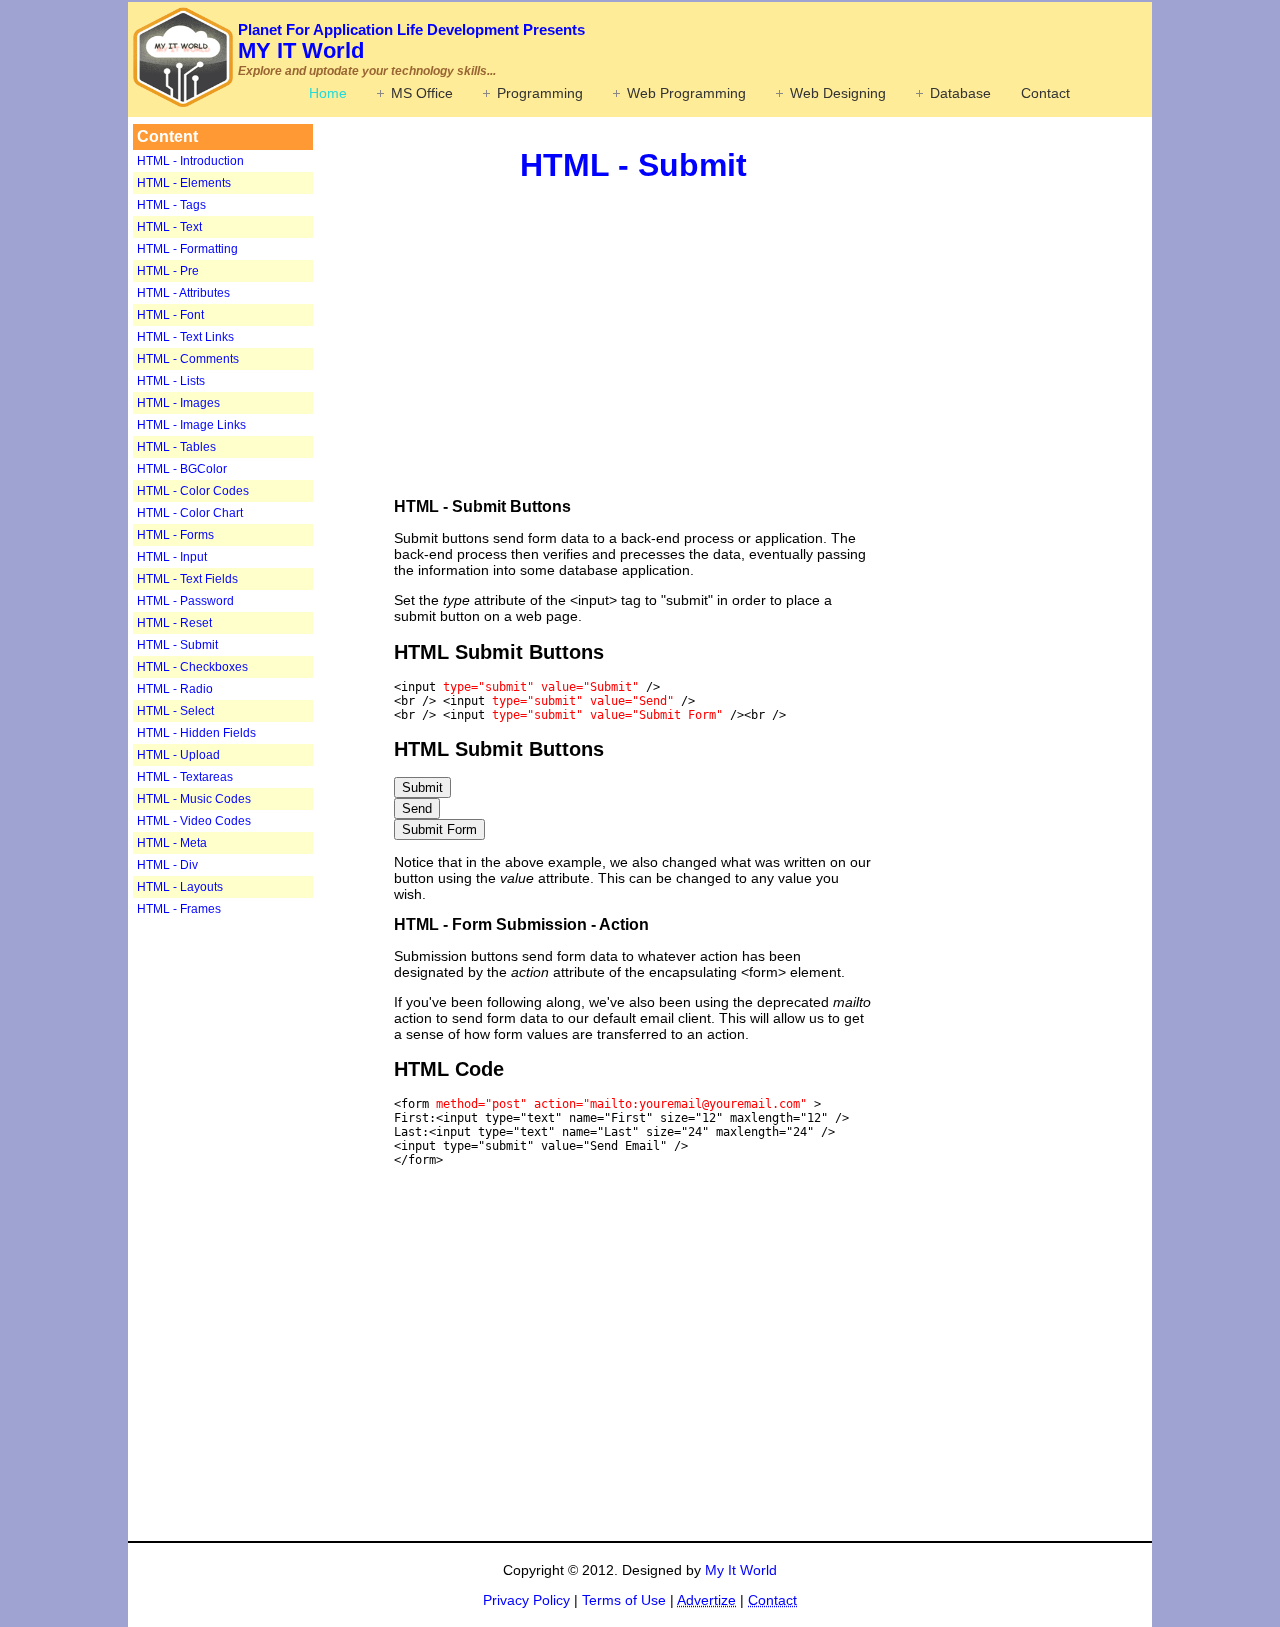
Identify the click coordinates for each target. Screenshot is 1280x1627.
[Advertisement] (258, 1236)
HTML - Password (185, 601)
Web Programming (686, 93)
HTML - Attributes (183, 293)
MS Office (422, 93)
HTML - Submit (177, 645)
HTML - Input (172, 557)
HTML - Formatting (187, 249)
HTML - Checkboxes (192, 667)
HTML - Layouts (180, 887)
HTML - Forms (175, 535)
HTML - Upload (178, 755)
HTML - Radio (175, 689)
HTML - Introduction (190, 161)
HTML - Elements (184, 183)
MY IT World (411, 42)
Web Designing (838, 93)
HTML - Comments (188, 359)
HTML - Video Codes (194, 821)
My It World (741, 1570)
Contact (1045, 93)
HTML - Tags (171, 205)
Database (960, 93)
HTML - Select (175, 711)
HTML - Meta (172, 843)
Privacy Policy (526, 1600)
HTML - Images (178, 403)
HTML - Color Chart (190, 513)
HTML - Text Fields (187, 579)
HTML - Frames (179, 909)
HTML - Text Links (185, 337)
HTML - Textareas (185, 777)
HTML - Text (169, 227)
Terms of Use (624, 1600)
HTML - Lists (171, 381)
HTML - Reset (174, 623)
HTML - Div (167, 865)
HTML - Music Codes (194, 799)
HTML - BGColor (182, 469)
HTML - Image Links (191, 425)
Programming (540, 93)
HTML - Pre (168, 271)
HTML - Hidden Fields (196, 733)
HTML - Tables (176, 447)
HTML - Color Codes (193, 491)
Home (328, 93)
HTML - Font (170, 315)
